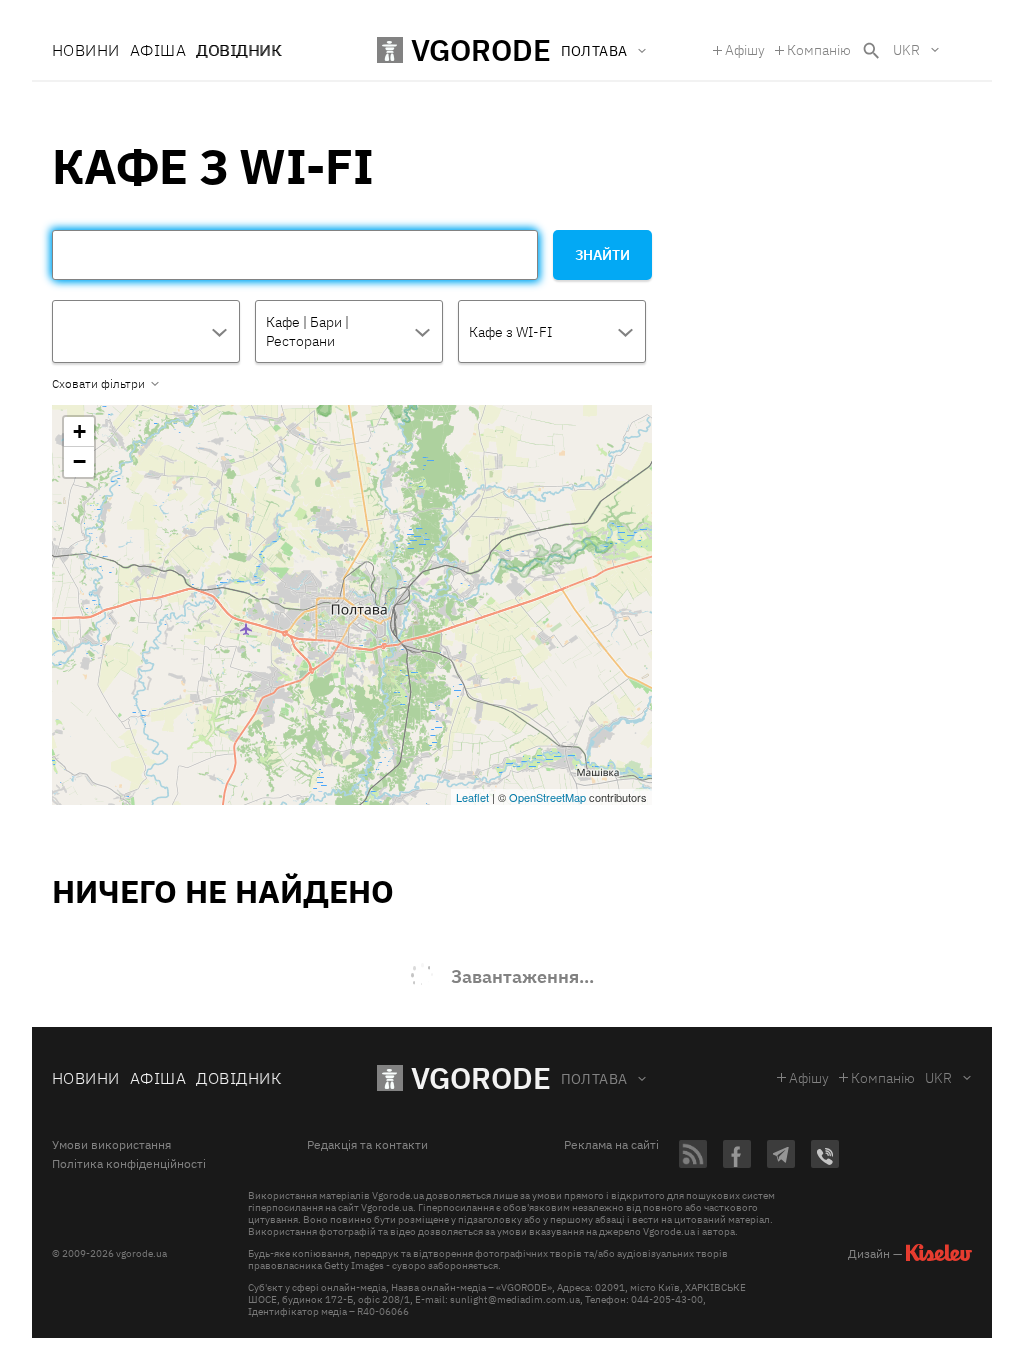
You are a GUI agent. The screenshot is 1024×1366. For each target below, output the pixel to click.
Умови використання (111, 1145)
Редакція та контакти (367, 1145)
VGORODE (481, 1077)
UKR (906, 50)
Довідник (238, 50)
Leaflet (472, 797)
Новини (86, 50)
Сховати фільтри (98, 384)
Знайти (602, 255)
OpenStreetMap (547, 797)
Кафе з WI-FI (510, 332)
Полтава (594, 1079)
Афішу (745, 50)
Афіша (158, 50)
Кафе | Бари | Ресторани (307, 331)
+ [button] (79, 431)
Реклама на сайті (611, 1145)
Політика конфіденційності (129, 1164)
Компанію (819, 50)
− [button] (79, 461)
